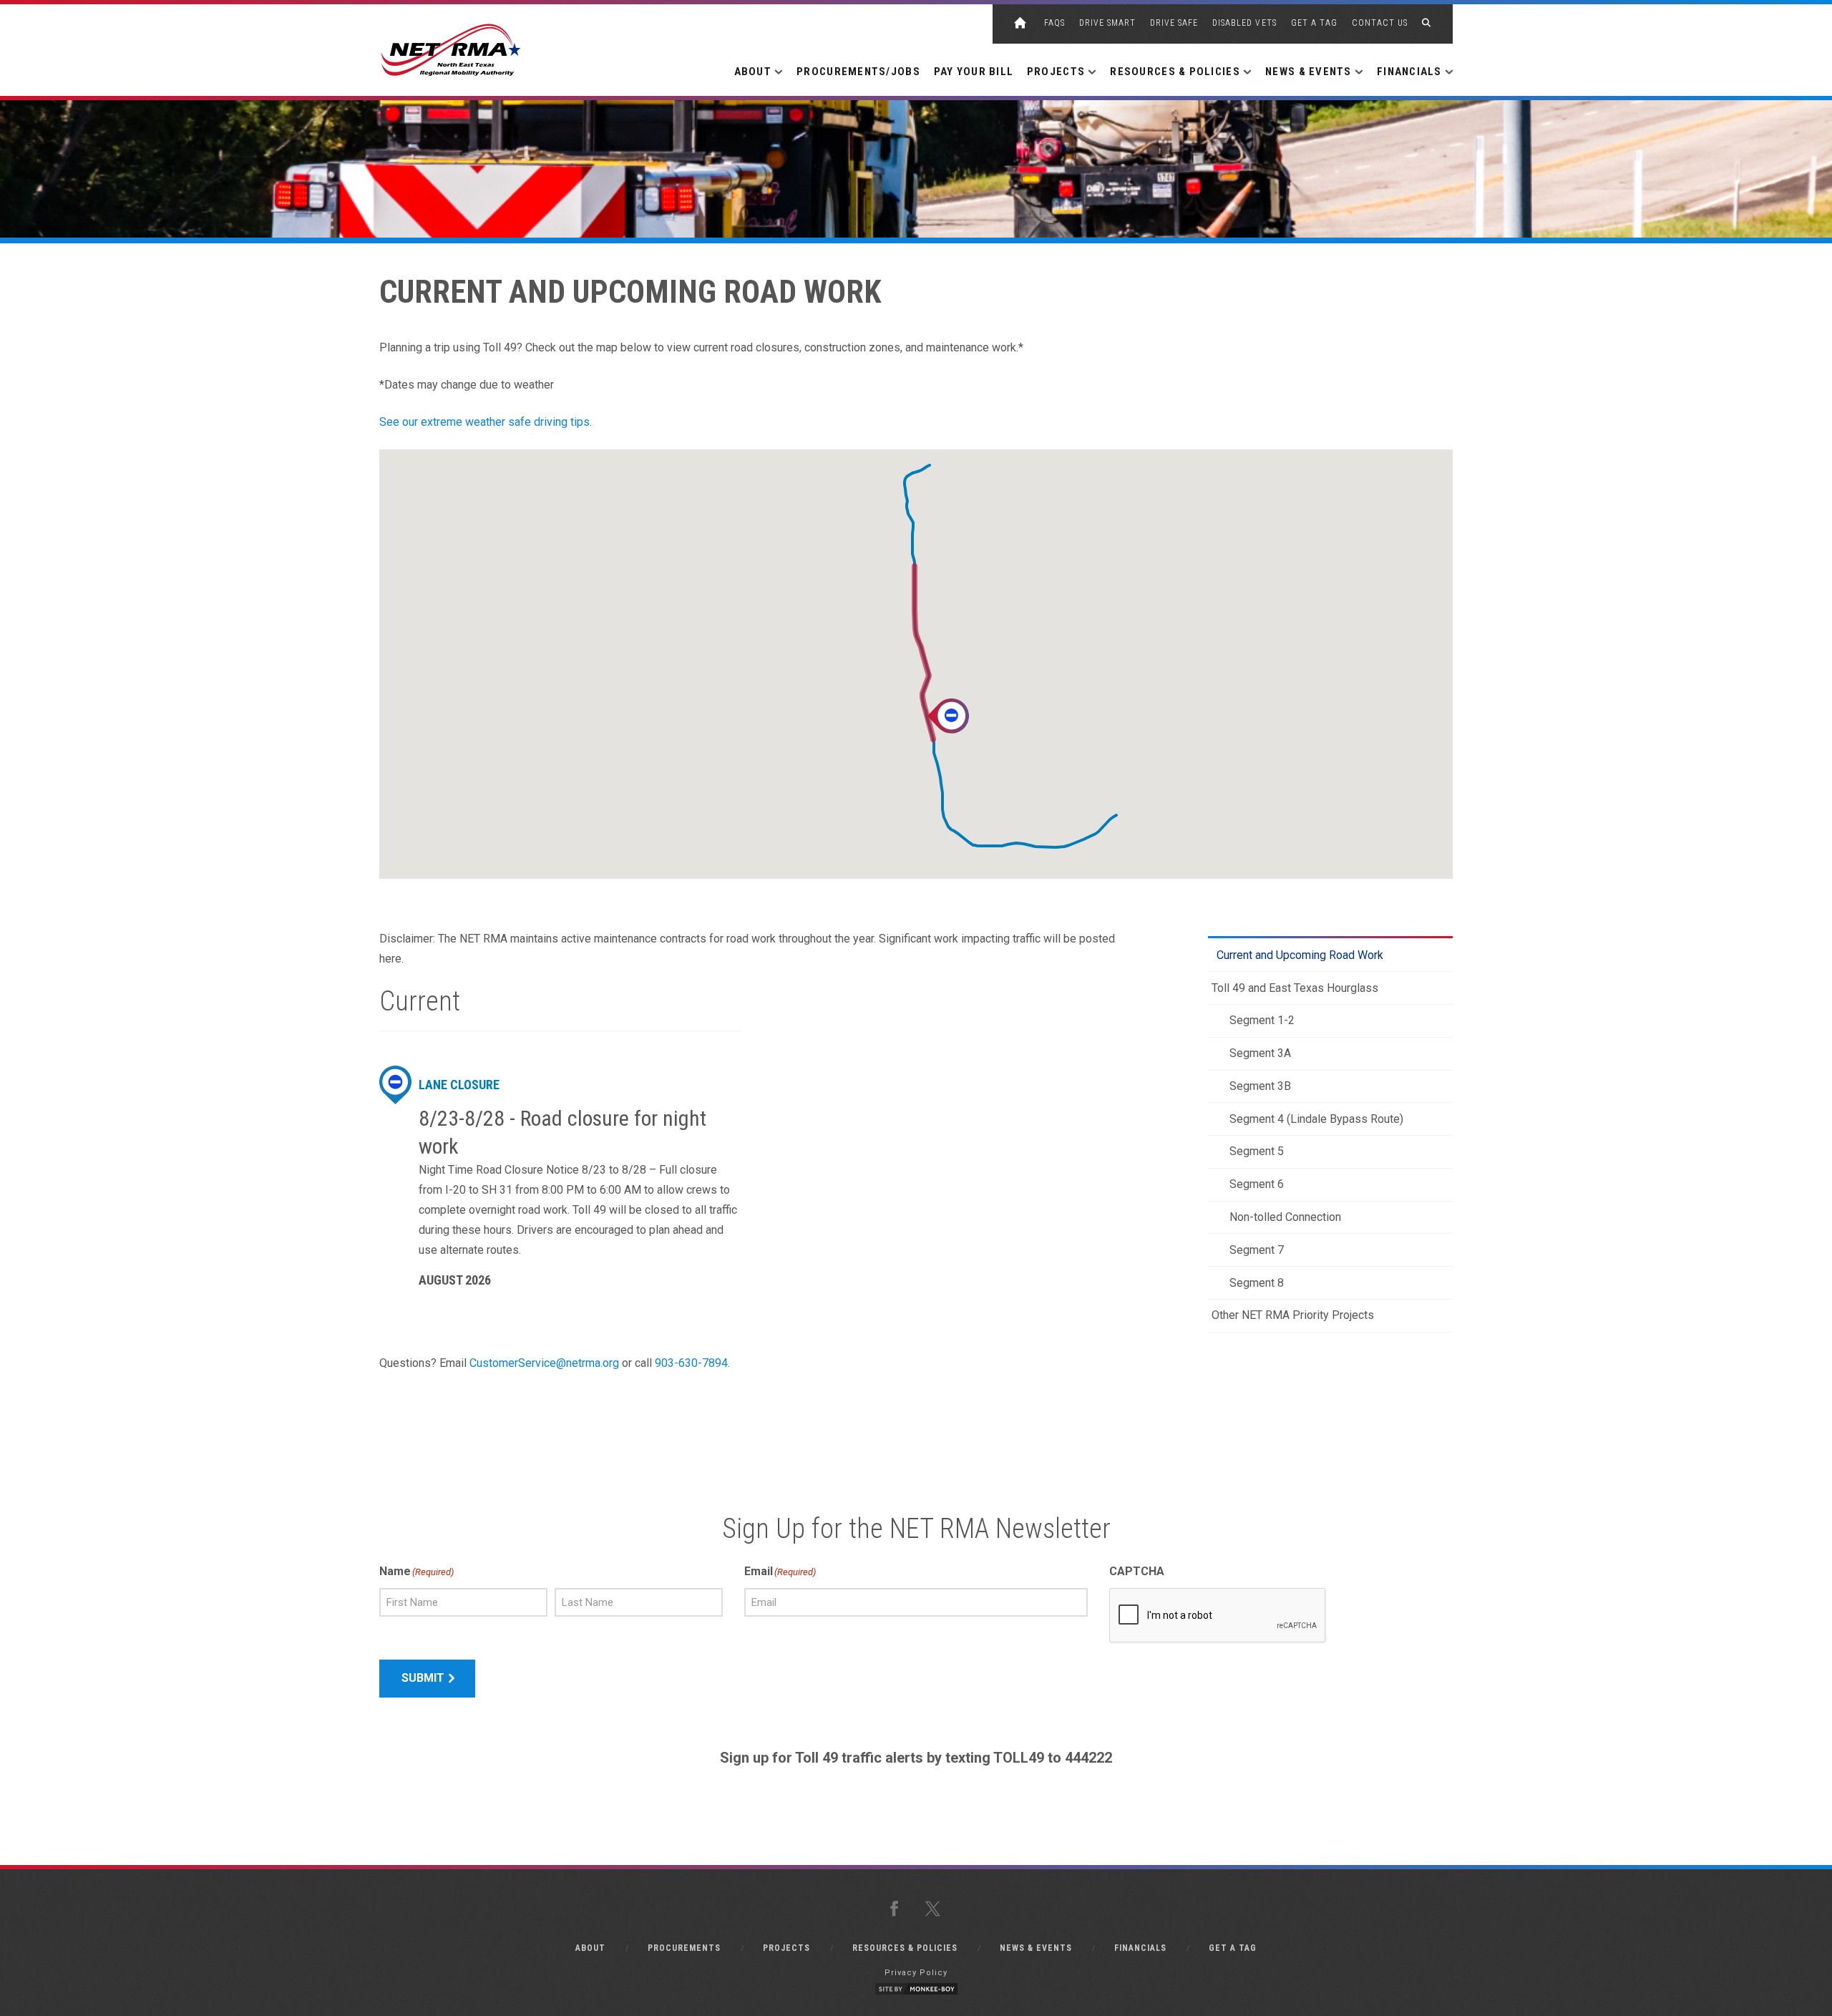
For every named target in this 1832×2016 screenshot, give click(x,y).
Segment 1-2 (1262, 1020)
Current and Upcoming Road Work (1300, 955)
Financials (1140, 1948)
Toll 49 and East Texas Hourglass (1295, 988)
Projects (786, 1948)
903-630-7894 (691, 1363)
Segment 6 (1257, 1184)
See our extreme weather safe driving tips (484, 422)
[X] (935, 1910)
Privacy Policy (916, 1973)
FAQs (1054, 23)
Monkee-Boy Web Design (916, 1989)
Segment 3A (1260, 1053)
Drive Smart (1107, 23)
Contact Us (1380, 23)
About (590, 1948)
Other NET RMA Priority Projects (1293, 1315)
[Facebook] (897, 1910)
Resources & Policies (905, 1948)
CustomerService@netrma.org (544, 1363)
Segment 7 (1257, 1250)
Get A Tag (1314, 23)
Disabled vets (1244, 23)
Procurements (684, 1948)
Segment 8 (1257, 1283)
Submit (423, 1678)
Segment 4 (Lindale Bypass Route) (1316, 1119)
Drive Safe (1174, 23)
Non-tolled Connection (1285, 1217)
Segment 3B (1260, 1086)
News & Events (1036, 1948)
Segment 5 (1257, 1151)
